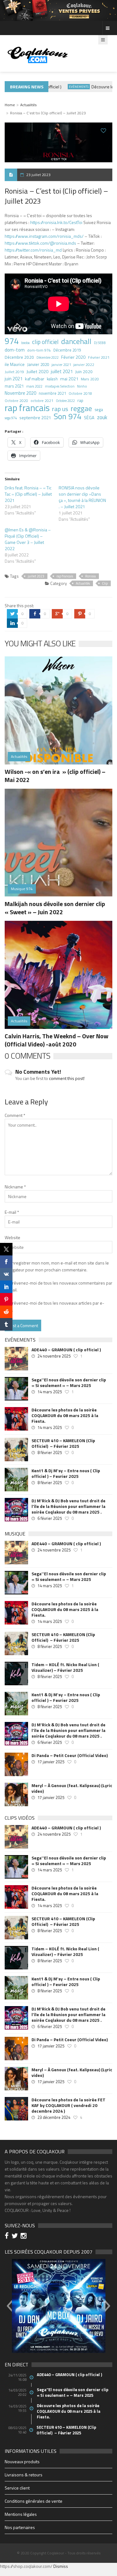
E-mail (12, 1212)
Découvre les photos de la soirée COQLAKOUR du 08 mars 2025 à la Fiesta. (65, 1416)
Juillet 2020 (37, 372)
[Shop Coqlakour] (58, 10)
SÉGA (89, 418)
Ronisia (90, 576)
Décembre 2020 (19, 357)
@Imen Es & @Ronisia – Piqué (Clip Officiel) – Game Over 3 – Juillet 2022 (28, 539)
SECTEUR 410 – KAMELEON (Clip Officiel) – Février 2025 (63, 1443)
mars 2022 (34, 386)
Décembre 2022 (48, 357)
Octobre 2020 (16, 401)
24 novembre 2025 (54, 1356)
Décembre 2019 (67, 350)
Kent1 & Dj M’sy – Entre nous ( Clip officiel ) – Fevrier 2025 (66, 1473)
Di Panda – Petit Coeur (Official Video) (70, 1755)
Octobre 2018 (80, 393)
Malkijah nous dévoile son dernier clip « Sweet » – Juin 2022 (55, 908)
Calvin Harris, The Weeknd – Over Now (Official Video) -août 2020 (56, 1040)
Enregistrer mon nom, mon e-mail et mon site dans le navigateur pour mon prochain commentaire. (57, 1266)
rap (80, 400)
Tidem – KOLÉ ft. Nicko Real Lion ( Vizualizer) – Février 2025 (65, 1667)
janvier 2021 (61, 365)
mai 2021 (69, 379)
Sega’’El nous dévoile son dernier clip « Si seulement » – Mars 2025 (69, 1383)
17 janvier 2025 (51, 1762)
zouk (102, 417)
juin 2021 (14, 379)
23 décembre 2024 (54, 2117)
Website (12, 1237)
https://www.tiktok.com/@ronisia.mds (40, 243)
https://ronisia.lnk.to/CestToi (56, 222)
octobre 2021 (42, 401)
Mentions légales (21, 2514)
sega (99, 409)
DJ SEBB (100, 343)
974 (12, 341)
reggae (81, 409)
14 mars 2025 (50, 1392)
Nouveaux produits (22, 2461)
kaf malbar (35, 379)
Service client (17, 2488)
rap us (60, 409)
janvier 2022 (84, 365)
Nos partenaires (20, 2527)
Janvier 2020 (38, 364)
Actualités (28, 105)
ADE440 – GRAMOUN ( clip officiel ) (66, 1350)
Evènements (67, 87)
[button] (9, 2306)
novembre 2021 (52, 393)
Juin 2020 (84, 372)
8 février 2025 (50, 1452)
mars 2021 (14, 386)
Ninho (82, 386)
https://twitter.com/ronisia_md (33, 250)
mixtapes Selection (60, 386)
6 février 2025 (50, 1518)
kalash (52, 379)
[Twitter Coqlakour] (16, 2237)
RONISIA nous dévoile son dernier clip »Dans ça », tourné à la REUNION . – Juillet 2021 (82, 497)
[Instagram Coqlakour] (24, 2237)
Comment (15, 1115)
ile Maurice (15, 364)
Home (10, 105)
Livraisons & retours (24, 2475)
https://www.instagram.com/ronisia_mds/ (44, 236)
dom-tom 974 (39, 350)
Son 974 (68, 416)
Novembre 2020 (20, 393)
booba (25, 343)
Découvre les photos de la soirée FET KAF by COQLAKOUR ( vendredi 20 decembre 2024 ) (68, 2105)
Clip (105, 583)
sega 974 (11, 418)
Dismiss (61, 2566)
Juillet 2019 (14, 372)
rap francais (27, 408)
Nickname (15, 1187)
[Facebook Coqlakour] (8, 2237)
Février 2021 (99, 357)
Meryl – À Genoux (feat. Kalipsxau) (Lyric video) (72, 1788)
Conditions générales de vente (34, 2501)
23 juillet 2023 (38, 175)
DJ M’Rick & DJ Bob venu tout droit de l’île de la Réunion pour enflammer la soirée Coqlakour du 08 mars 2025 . (68, 1506)
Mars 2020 (90, 379)
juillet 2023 (36, 576)
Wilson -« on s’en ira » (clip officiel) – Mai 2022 (55, 776)
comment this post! (67, 1078)
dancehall (76, 341)
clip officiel (45, 342)
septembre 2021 (35, 417)
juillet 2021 (62, 372)
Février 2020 (73, 357)
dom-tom (15, 350)
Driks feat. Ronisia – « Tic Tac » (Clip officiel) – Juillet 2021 (28, 494)
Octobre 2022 (65, 401)
